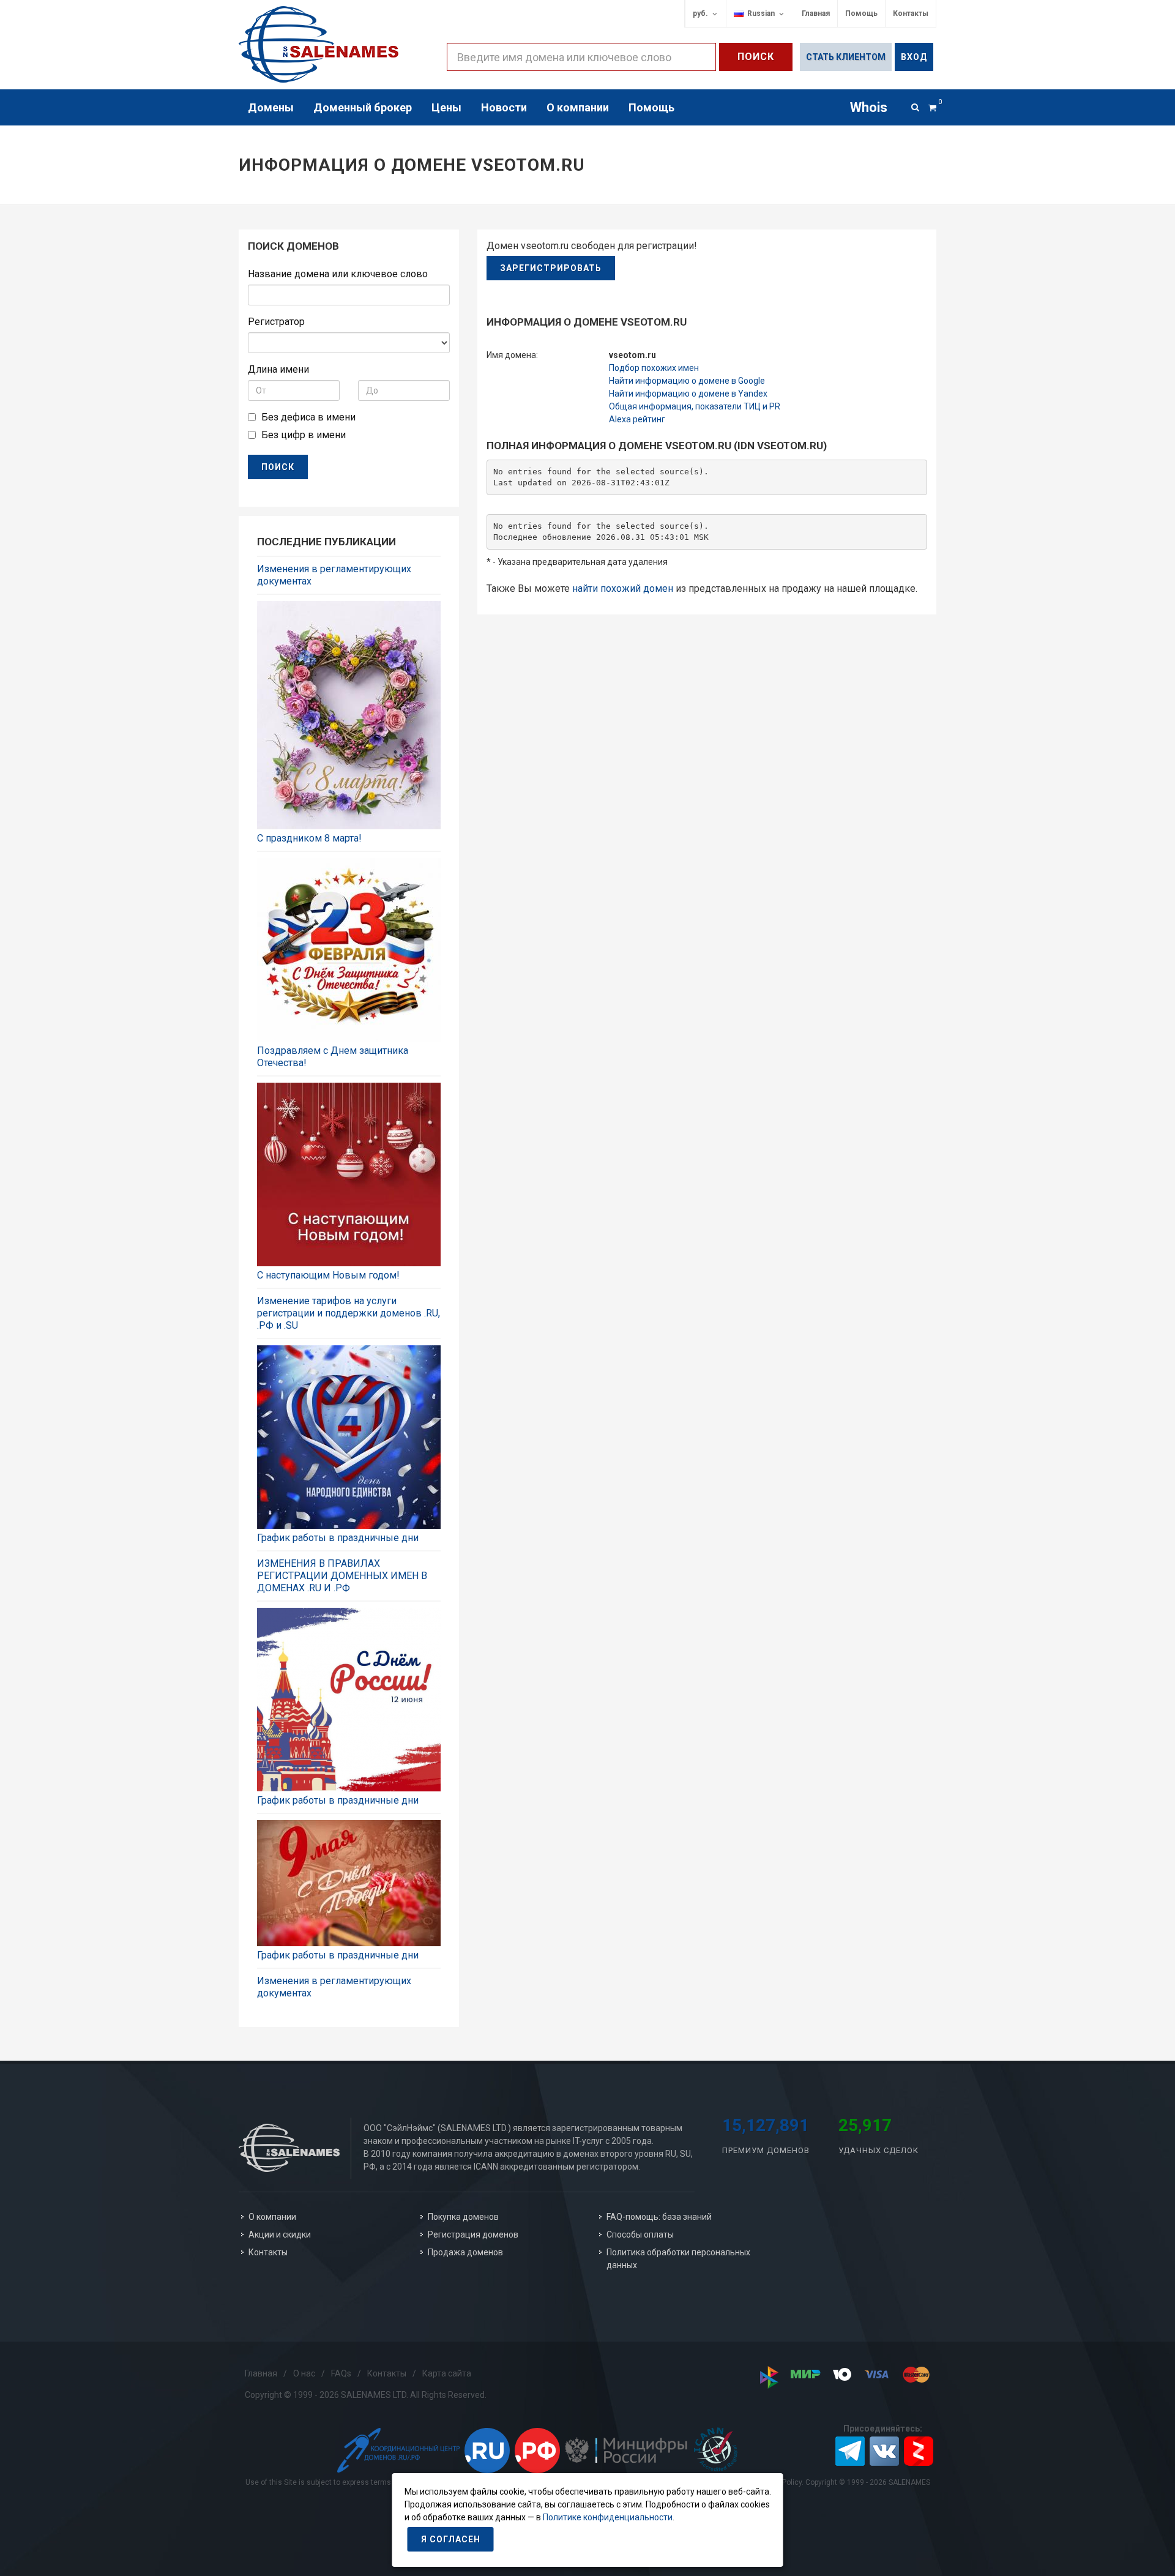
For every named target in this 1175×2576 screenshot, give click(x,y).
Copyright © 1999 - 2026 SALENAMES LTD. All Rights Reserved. (366, 2395)
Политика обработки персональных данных (678, 2259)
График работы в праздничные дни (338, 1538)
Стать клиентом (846, 57)
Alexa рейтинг (637, 419)
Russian (759, 13)
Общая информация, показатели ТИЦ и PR (695, 406)
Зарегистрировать (551, 268)
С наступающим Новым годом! (328, 1275)
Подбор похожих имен (654, 368)
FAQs (341, 2373)
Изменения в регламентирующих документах (334, 575)
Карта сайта (447, 2373)
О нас (304, 2373)
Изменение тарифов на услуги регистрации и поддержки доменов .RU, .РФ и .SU (349, 1313)
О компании (272, 2217)
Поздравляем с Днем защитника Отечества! (333, 1057)
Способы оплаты (640, 2234)
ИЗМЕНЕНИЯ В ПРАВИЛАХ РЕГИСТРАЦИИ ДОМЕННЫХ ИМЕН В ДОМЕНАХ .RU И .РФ (342, 1576)
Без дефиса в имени (308, 417)
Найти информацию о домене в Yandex (688, 394)
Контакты (911, 13)
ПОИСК (278, 467)
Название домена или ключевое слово (338, 274)
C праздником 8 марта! (309, 838)
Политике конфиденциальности (608, 2517)
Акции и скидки (280, 2234)
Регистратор (276, 322)
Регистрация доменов (473, 2234)
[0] (932, 106)
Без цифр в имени (304, 435)
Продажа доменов (465, 2252)
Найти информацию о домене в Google (687, 381)
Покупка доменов (463, 2217)
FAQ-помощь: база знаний (659, 2217)
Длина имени (278, 369)
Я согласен (451, 2539)
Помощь (861, 13)
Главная (816, 13)
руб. (700, 13)
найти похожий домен (623, 588)
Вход (914, 57)
